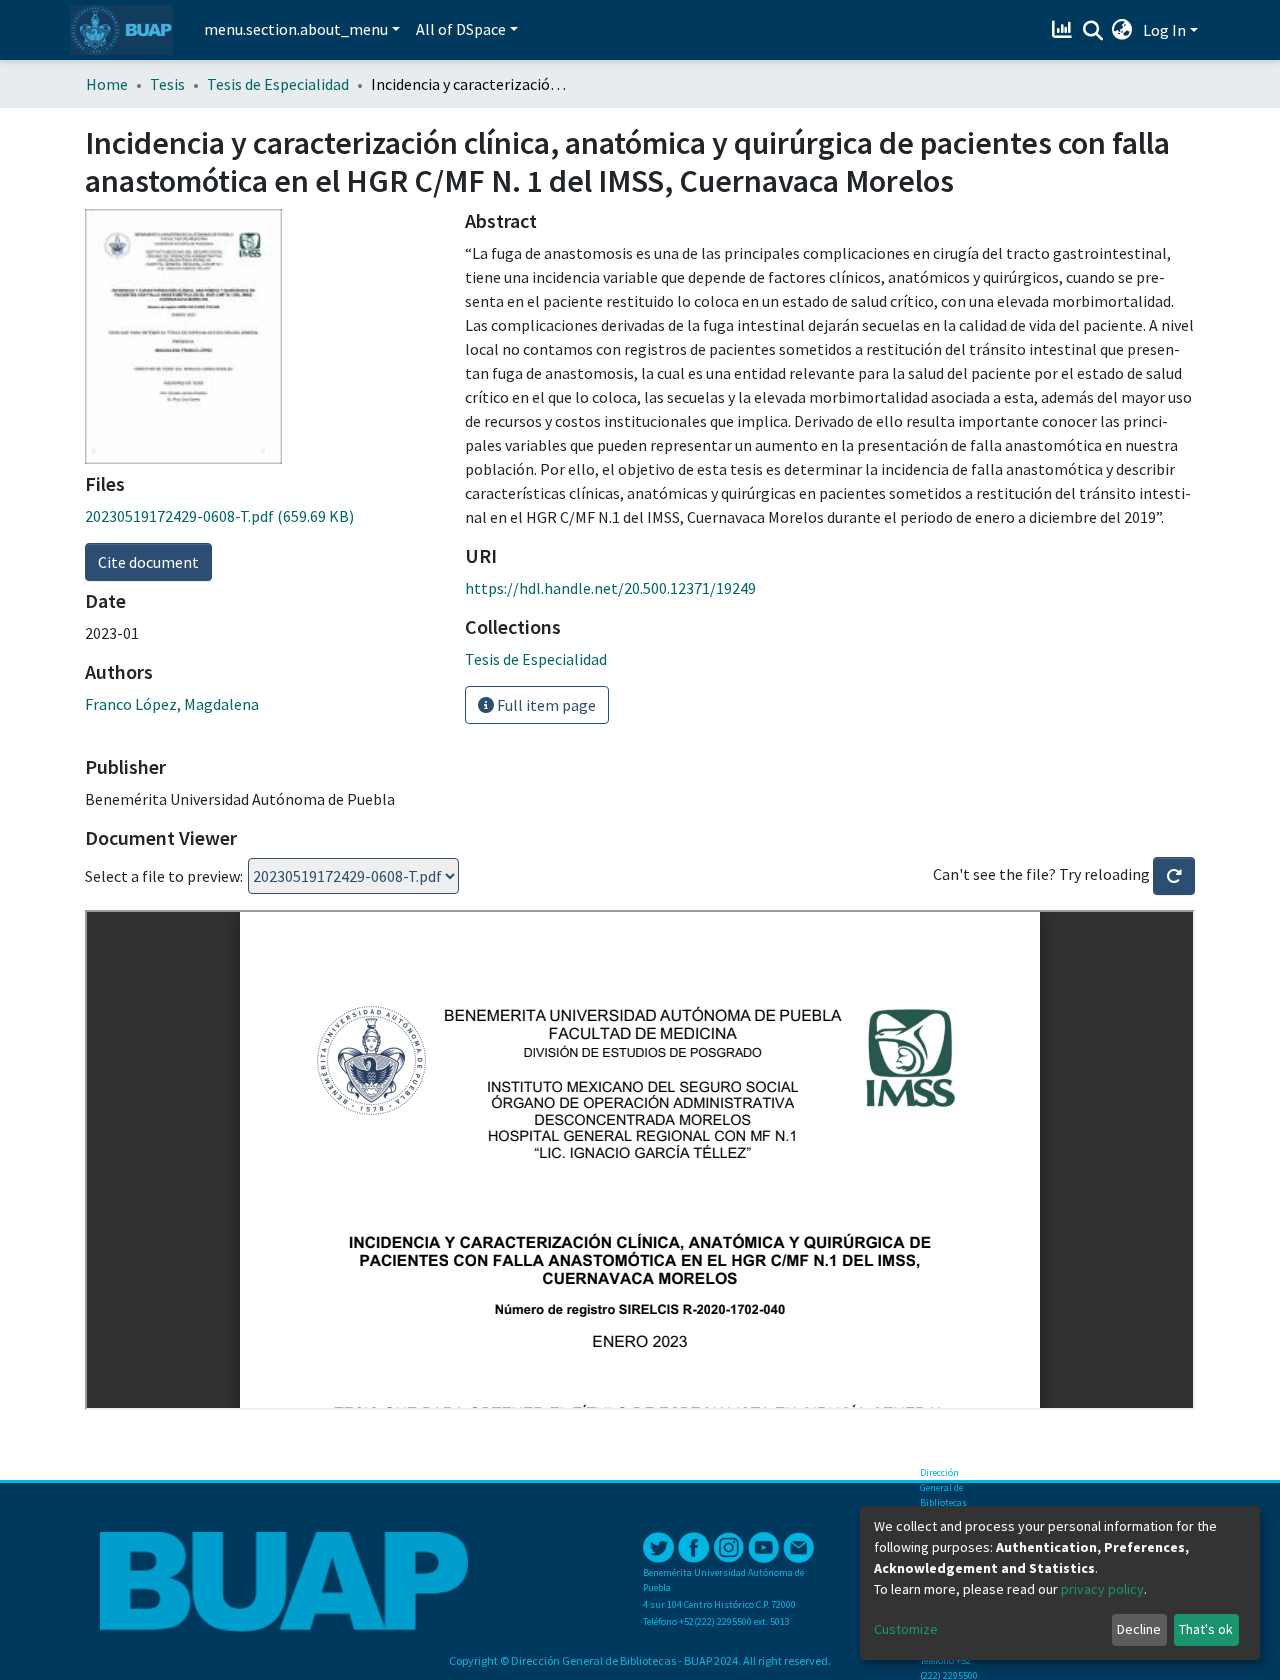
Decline (1139, 1629)
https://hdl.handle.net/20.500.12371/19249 (610, 588)
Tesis (167, 84)
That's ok (1206, 1629)
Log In (1164, 30)
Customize (906, 1629)
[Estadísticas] (1064, 30)
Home (107, 84)
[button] (1122, 30)
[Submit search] (1092, 31)
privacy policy (1102, 1589)
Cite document (148, 562)
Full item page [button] (545, 705)
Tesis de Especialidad (278, 84)
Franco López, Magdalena (172, 704)
